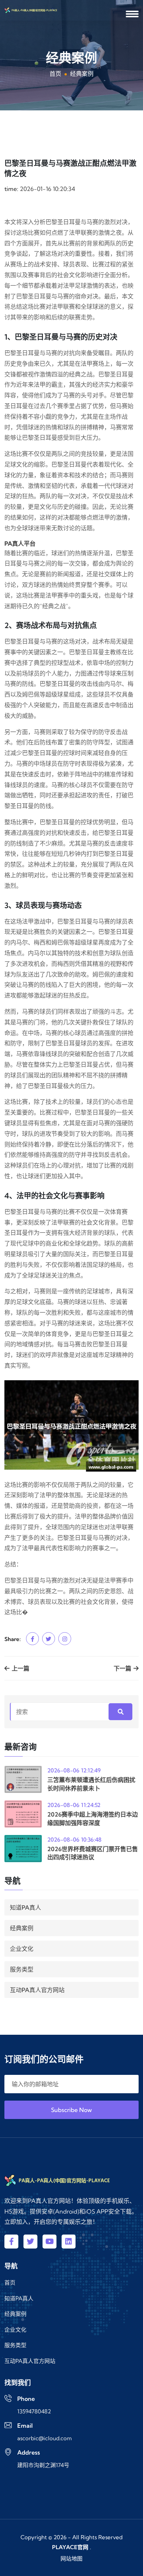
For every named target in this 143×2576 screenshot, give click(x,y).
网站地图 (71, 2559)
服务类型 (22, 1969)
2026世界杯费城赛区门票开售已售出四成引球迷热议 (93, 1853)
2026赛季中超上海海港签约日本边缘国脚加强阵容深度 (93, 1818)
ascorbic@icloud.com (45, 2438)
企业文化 (22, 1949)
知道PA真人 (25, 1907)
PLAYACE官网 (70, 2547)
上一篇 (20, 1668)
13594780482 (34, 2411)
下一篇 (123, 1668)
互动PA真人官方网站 (37, 1990)
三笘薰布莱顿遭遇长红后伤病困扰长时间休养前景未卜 (91, 1784)
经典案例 (22, 1928)
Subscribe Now (71, 2110)
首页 (55, 74)
